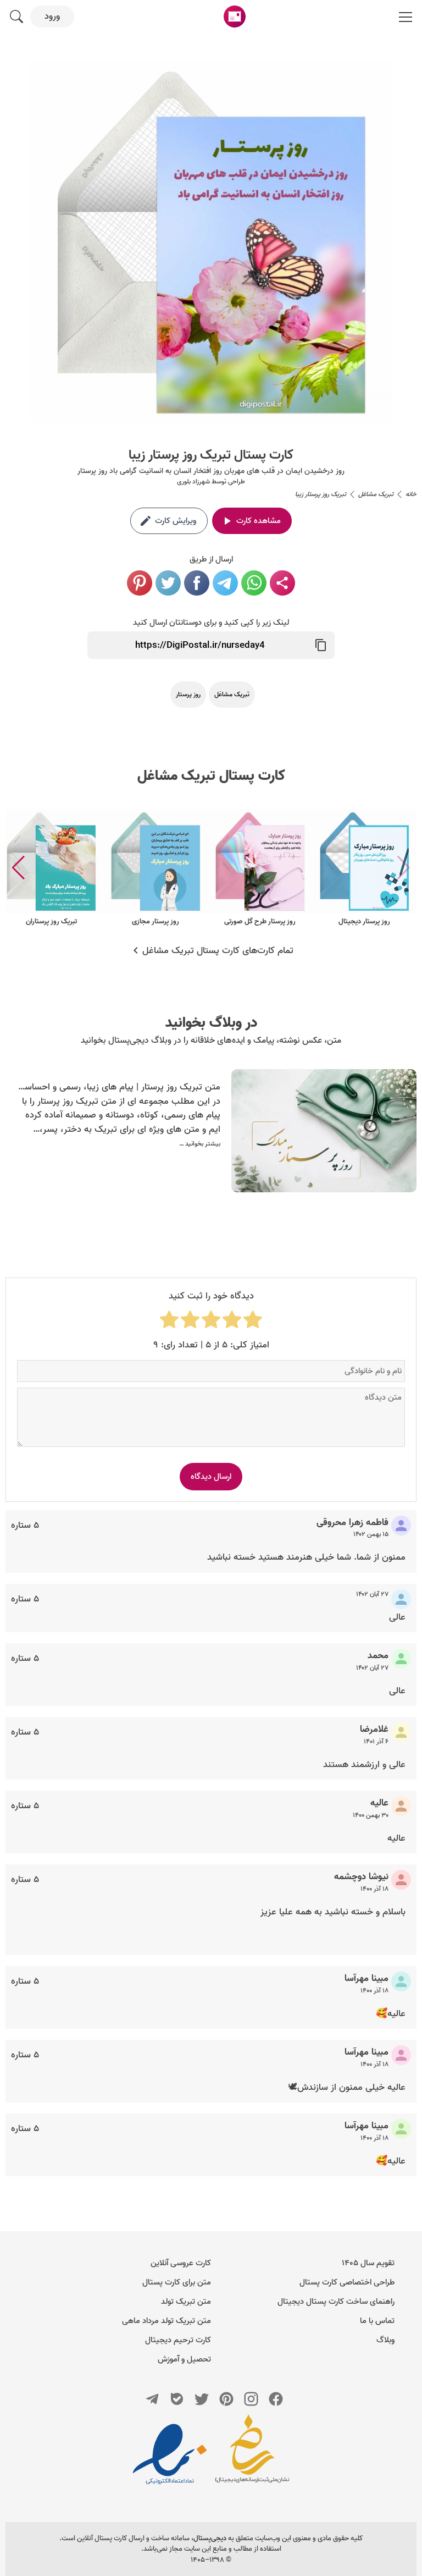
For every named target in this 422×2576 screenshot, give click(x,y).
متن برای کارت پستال (177, 2282)
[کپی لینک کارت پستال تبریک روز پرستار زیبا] (321, 645)
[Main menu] (406, 16)
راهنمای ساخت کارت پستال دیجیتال (336, 2302)
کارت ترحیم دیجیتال (178, 2340)
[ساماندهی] (252, 2454)
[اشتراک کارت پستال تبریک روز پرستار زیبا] (282, 583)
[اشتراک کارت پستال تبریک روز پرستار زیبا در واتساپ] (254, 583)
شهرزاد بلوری (193, 481)
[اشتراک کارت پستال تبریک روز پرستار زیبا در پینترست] (140, 583)
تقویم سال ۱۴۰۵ (368, 2263)
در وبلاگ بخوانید (211, 1023)
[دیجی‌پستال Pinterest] (226, 2399)
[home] (235, 16)
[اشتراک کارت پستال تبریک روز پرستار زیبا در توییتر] (168, 583)
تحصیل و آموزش (184, 2359)
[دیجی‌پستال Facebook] (276, 2399)
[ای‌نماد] (170, 2454)
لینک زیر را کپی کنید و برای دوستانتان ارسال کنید (211, 623)
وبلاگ (385, 2340)
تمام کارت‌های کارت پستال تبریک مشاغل (218, 951)
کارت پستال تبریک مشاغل (211, 776)
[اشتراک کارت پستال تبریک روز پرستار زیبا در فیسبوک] (197, 583)
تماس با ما (377, 2321)
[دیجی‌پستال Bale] (177, 2399)
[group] (364, 868)
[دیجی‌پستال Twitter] (202, 2399)
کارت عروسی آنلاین (181, 2263)
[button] (18, 868)
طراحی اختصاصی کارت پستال (347, 2282)
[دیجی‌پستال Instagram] (251, 2399)
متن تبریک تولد (186, 2302)
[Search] (16, 16)
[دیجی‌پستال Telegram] (152, 2399)
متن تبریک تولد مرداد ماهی (166, 2321)
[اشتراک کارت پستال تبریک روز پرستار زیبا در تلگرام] (225, 583)
